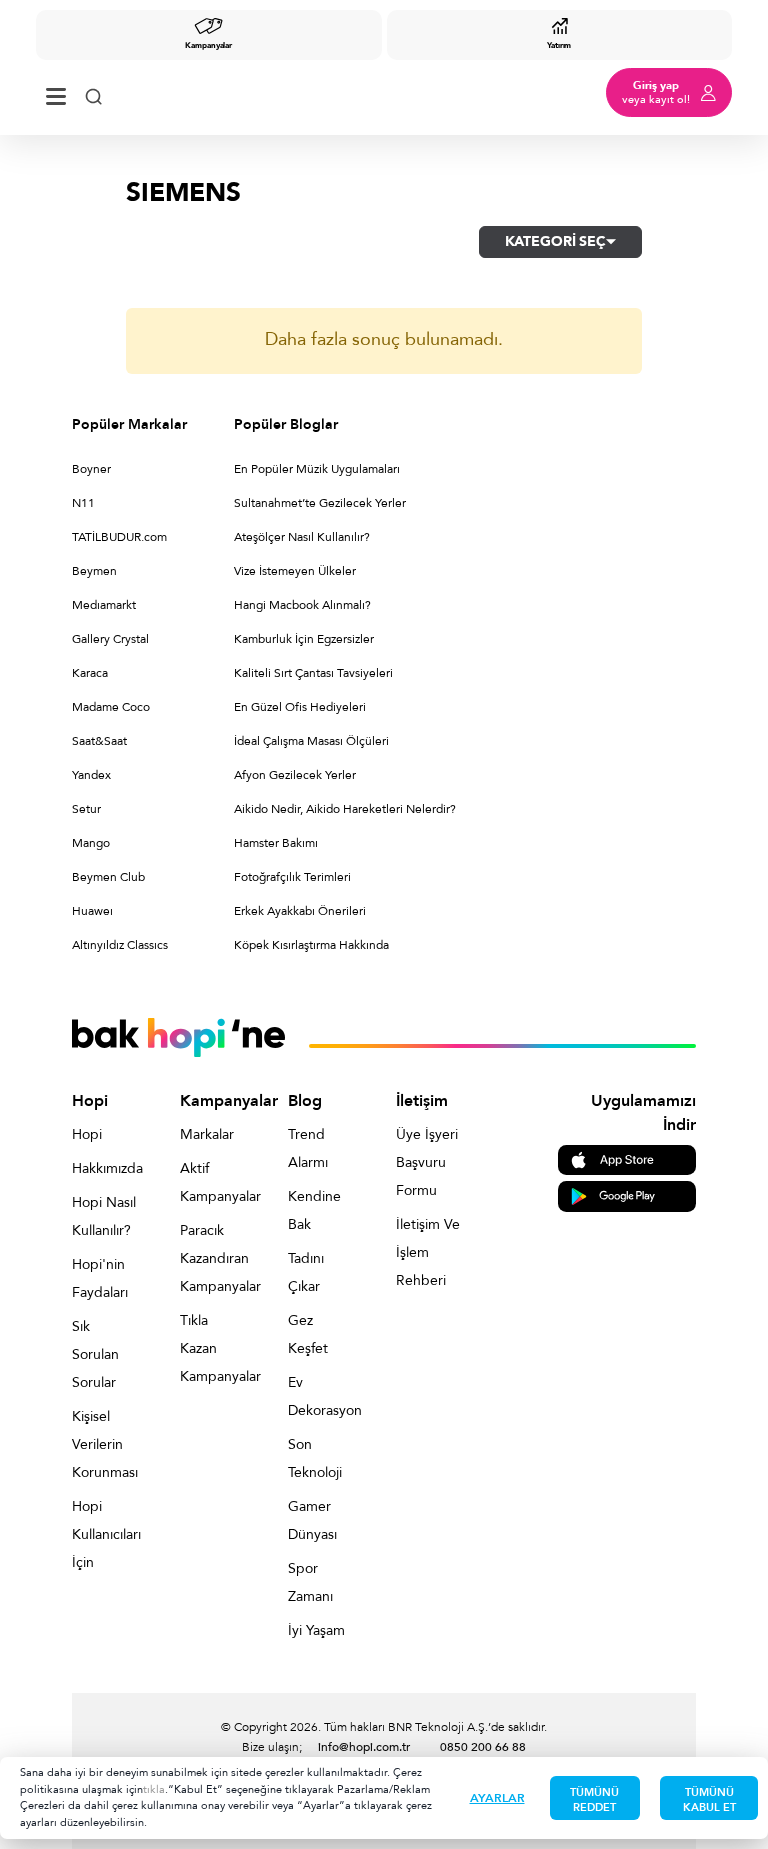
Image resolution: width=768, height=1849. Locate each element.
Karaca (90, 673)
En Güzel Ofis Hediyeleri (300, 707)
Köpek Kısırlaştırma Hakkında (311, 945)
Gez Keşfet (308, 1334)
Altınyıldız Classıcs (120, 945)
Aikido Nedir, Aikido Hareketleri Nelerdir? (345, 809)
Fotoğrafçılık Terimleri (292, 877)
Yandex (91, 775)
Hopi (87, 1134)
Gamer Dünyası (312, 1520)
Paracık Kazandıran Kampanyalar (212, 1258)
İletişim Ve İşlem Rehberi (428, 1252)
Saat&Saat (99, 741)
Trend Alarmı (308, 1148)
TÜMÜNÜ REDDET (594, 1800)
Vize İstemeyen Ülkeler (295, 571)
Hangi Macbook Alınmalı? (302, 605)
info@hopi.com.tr (364, 1747)
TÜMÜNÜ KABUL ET (709, 1800)
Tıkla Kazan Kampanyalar (212, 1348)
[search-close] (93, 92)
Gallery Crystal (110, 639)
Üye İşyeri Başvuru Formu (427, 1162)
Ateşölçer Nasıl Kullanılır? (302, 537)
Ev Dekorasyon (320, 1396)
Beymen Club (108, 877)
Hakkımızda (104, 1168)
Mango (91, 843)
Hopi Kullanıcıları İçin (104, 1534)
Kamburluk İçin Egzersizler (304, 639)
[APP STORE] (627, 1158)
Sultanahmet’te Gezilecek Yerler (320, 503)
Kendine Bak (314, 1210)
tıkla (154, 1789)
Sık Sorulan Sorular (95, 1354)
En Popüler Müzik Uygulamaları (317, 469)
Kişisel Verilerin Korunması (104, 1444)
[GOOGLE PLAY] (627, 1195)
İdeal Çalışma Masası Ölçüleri (311, 741)
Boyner (91, 469)
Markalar (207, 1134)
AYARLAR (497, 1798)
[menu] (56, 92)
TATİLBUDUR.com (119, 537)
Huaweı (92, 911)
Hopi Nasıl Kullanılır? (104, 1216)
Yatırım (559, 45)
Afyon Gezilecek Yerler (295, 775)
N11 (83, 503)
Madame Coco (111, 707)
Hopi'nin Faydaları (100, 1278)
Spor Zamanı (310, 1582)
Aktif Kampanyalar (212, 1182)
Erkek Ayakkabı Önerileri (300, 911)
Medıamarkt (104, 605)
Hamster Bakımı (276, 843)
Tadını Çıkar (306, 1272)
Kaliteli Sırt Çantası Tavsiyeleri (313, 673)
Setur (86, 809)
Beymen (94, 571)
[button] (560, 242)
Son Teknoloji (315, 1458)
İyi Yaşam (316, 1630)
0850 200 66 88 (483, 1747)
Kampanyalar (208, 45)
